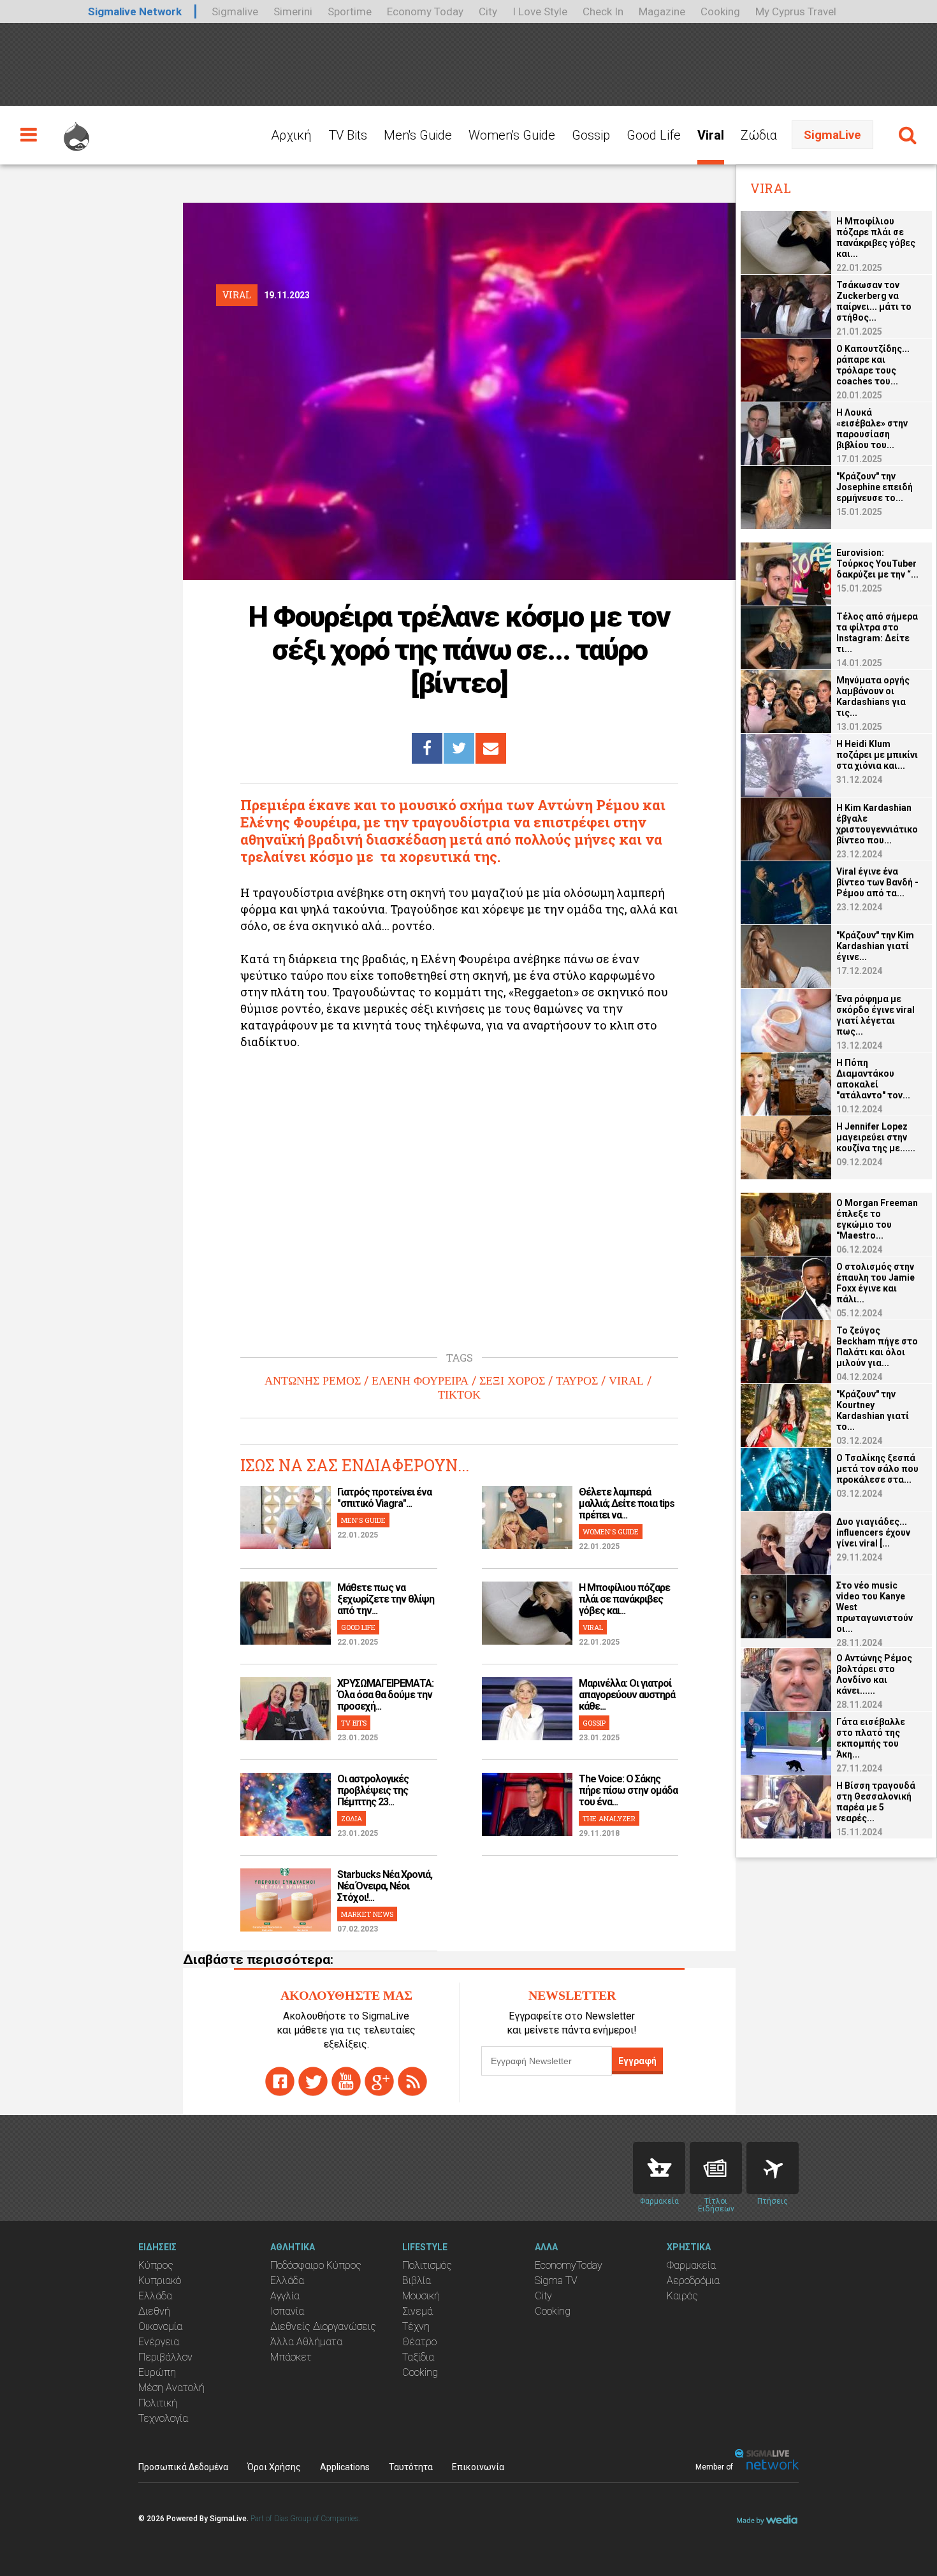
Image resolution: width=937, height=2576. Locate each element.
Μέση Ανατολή (171, 2388)
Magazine (662, 11)
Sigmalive (235, 11)
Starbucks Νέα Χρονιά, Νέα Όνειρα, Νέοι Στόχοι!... (385, 1886)
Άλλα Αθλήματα (306, 2342)
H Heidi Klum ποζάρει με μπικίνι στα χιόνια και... (877, 755)
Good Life (654, 135)
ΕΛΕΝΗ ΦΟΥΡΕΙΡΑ (420, 1381)
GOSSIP (594, 1723)
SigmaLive (832, 135)
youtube (346, 2081)
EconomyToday (569, 2265)
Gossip (591, 135)
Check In (603, 11)
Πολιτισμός (427, 2265)
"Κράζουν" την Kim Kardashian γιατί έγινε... (875, 946)
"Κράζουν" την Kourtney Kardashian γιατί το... (873, 1410)
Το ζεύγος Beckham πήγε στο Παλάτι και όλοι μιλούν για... (877, 1347)
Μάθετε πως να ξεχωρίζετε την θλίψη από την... (386, 1599)
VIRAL (626, 1381)
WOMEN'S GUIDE (611, 1532)
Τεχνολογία (163, 2418)
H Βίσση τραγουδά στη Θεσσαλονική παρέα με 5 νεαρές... (876, 1802)
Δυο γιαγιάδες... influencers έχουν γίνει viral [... (873, 1532)
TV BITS (354, 1723)
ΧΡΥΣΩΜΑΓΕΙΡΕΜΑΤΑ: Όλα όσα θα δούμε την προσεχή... (385, 1695)
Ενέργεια (159, 2342)
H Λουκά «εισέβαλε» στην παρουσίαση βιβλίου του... (872, 429)
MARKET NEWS (367, 1914)
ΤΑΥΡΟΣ (577, 1381)
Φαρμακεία (691, 2265)
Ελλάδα (155, 2296)
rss (412, 2081)
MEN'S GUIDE (363, 1520)
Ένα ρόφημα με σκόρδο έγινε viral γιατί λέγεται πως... (875, 1015)
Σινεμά (418, 2311)
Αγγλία (285, 2296)
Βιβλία (417, 2281)
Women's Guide (512, 135)
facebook (280, 2081)
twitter (313, 2081)
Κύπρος (156, 2265)
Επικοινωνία (478, 2467)
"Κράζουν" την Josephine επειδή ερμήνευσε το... (875, 487)
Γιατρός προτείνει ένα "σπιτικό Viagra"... (384, 1498)
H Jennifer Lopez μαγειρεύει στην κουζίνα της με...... (876, 1137)
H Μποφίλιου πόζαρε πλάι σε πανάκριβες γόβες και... (624, 1599)
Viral (711, 135)
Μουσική (421, 2296)
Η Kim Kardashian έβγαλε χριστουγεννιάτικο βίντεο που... (877, 824)
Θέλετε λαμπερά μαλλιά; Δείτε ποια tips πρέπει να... (627, 1503)
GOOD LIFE (358, 1627)
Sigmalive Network (135, 11)
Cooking (720, 11)
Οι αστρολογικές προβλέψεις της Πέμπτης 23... (373, 1790)
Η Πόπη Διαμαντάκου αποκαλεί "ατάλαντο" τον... (873, 1079)
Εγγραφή (637, 2061)
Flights (773, 2168)
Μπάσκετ (291, 2357)
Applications (345, 2467)
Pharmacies (659, 2168)
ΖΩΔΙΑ (352, 1818)
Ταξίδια (418, 2357)
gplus (379, 2081)
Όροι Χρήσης (274, 2467)
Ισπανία (287, 2311)
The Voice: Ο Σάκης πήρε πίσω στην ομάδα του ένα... (628, 1790)
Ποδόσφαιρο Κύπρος (316, 2265)
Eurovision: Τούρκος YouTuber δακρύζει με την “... (877, 564)
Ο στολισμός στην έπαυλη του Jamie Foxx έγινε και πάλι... (875, 1283)
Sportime (350, 11)
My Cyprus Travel (796, 11)
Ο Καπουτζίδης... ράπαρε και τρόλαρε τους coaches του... (873, 365)
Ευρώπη (157, 2372)
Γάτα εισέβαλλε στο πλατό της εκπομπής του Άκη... (871, 1738)
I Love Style (540, 11)
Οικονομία (160, 2326)
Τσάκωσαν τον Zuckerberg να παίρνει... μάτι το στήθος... (874, 301)
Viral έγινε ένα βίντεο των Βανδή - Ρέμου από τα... (877, 882)
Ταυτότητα (411, 2467)
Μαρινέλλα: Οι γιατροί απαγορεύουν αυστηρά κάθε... (627, 1695)
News (716, 2168)
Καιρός (682, 2296)
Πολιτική (158, 2403)
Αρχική (291, 135)
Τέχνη (416, 2326)
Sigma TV (556, 2281)
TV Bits (348, 135)
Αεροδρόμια (693, 2281)
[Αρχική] (76, 131)
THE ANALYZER (609, 1818)
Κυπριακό (160, 2281)
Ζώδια (759, 135)
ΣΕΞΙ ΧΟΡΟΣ (512, 1381)
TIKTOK (459, 1395)
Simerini (293, 11)
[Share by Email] (491, 748)
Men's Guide (418, 135)
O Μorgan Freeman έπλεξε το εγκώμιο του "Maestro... (877, 1219)
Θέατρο (419, 2342)
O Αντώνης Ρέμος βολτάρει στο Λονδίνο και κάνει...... (874, 1674)
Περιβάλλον (165, 2357)
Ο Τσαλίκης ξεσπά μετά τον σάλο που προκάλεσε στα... (877, 1469)
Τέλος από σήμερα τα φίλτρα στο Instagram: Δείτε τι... (877, 633)
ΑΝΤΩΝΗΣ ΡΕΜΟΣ (313, 1381)
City (488, 11)
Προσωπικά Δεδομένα (183, 2467)
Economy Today (425, 11)
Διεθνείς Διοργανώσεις (323, 2326)
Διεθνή (154, 2311)
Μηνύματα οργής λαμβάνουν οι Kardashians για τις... (873, 696)
